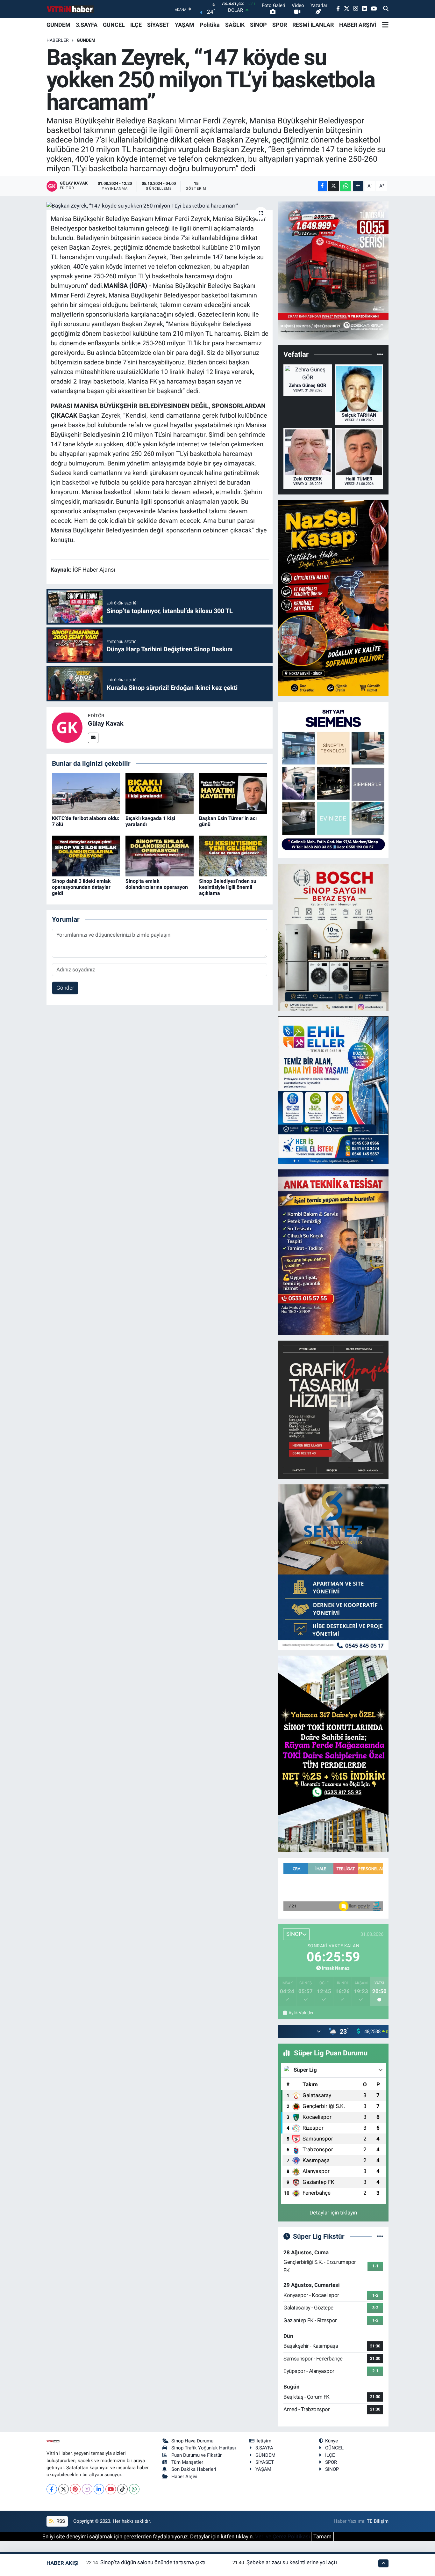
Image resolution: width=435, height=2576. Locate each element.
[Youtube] (111, 2489)
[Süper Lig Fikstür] (380, 2236)
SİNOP (258, 25)
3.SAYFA (87, 25)
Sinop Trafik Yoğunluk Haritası (204, 2448)
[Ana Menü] (385, 25)
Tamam (322, 2536)
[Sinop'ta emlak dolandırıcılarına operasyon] (160, 855)
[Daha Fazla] (358, 186)
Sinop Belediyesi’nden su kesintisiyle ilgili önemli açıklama (228, 887)
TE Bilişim (378, 2521)
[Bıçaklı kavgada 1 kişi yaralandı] (160, 793)
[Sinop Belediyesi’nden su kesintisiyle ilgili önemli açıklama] (233, 855)
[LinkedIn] (99, 2489)
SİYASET (158, 25)
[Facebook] (52, 2489)
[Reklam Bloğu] (333, 270)
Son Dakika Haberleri (194, 2469)
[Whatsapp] (134, 2489)
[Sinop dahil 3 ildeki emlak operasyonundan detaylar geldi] (86, 855)
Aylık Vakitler (301, 2013)
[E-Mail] (93, 738)
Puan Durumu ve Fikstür (196, 2455)
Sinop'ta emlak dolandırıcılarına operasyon (157, 884)
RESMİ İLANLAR (313, 25)
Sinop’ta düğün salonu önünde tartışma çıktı (153, 2562)
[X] (64, 2489)
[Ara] (386, 9)
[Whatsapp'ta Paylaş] (346, 186)
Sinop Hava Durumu (192, 2441)
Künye (332, 2441)
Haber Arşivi (184, 2477)
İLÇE (136, 25)
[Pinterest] (75, 2489)
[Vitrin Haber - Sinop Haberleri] (70, 9)
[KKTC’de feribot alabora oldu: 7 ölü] (86, 793)
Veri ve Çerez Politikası (282, 2536)
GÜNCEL (114, 25)
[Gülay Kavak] (67, 727)
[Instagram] (87, 2489)
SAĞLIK (235, 25)
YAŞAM (185, 25)
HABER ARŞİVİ (358, 25)
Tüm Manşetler (187, 2462)
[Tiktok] (122, 2489)
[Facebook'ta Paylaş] (322, 186)
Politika (210, 25)
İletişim (263, 2441)
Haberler (58, 40)
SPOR (280, 25)
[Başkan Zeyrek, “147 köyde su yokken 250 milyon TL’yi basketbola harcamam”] (160, 206)
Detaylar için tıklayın (333, 2213)
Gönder (65, 988)
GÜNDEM (58, 25)
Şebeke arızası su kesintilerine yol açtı (292, 2562)
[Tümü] (380, 355)
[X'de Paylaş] (333, 186)
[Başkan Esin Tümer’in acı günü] (233, 793)
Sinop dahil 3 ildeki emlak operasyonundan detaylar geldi (81, 887)
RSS (60, 2521)
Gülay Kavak (106, 723)
